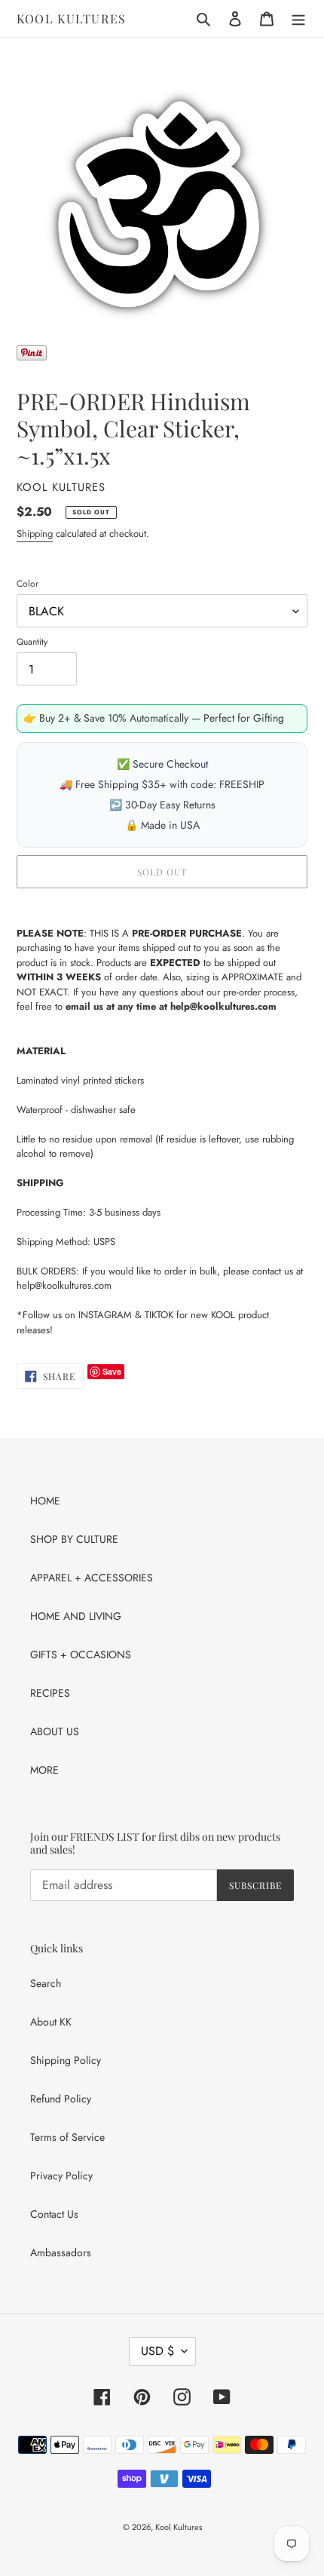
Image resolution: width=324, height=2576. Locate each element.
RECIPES (50, 1693)
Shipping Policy (66, 2060)
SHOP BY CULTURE (74, 1539)
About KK (51, 2022)
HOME (45, 1501)
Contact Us (54, 2214)
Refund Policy (61, 2099)
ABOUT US (55, 1731)
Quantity (32, 642)
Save (112, 1371)
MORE (44, 1770)
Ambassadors (61, 2252)
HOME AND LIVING (76, 1616)
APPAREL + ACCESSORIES (92, 1578)
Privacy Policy (61, 2176)
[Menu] (298, 19)
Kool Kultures (72, 18)
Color (28, 584)
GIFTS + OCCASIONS (81, 1654)
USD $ (157, 2351)
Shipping (35, 534)
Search (46, 1983)
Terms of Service (67, 2137)
